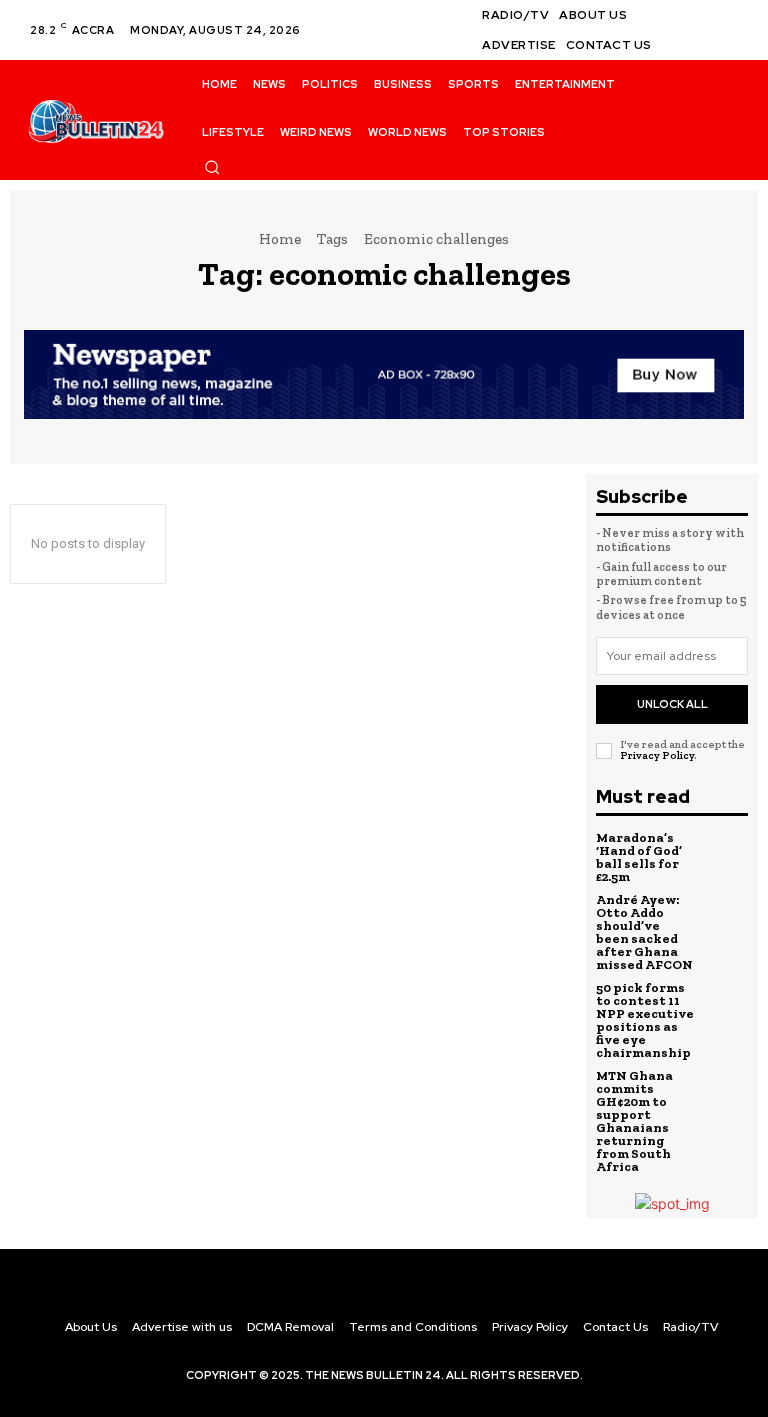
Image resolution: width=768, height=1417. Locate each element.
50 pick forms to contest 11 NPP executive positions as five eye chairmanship (645, 1020)
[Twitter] (708, 42)
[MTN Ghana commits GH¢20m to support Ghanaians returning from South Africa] (725, 1096)
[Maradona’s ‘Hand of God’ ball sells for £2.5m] (725, 858)
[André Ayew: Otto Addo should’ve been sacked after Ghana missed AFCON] (725, 920)
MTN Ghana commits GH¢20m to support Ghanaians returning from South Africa (634, 1121)
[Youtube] (732, 42)
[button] (212, 167)
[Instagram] (732, 18)
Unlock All (672, 704)
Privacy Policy (657, 755)
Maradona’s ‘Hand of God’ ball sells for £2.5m (639, 857)
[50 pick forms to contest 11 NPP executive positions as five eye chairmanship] (725, 1008)
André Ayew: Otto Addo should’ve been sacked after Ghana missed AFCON (644, 932)
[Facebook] (708, 18)
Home (280, 239)
